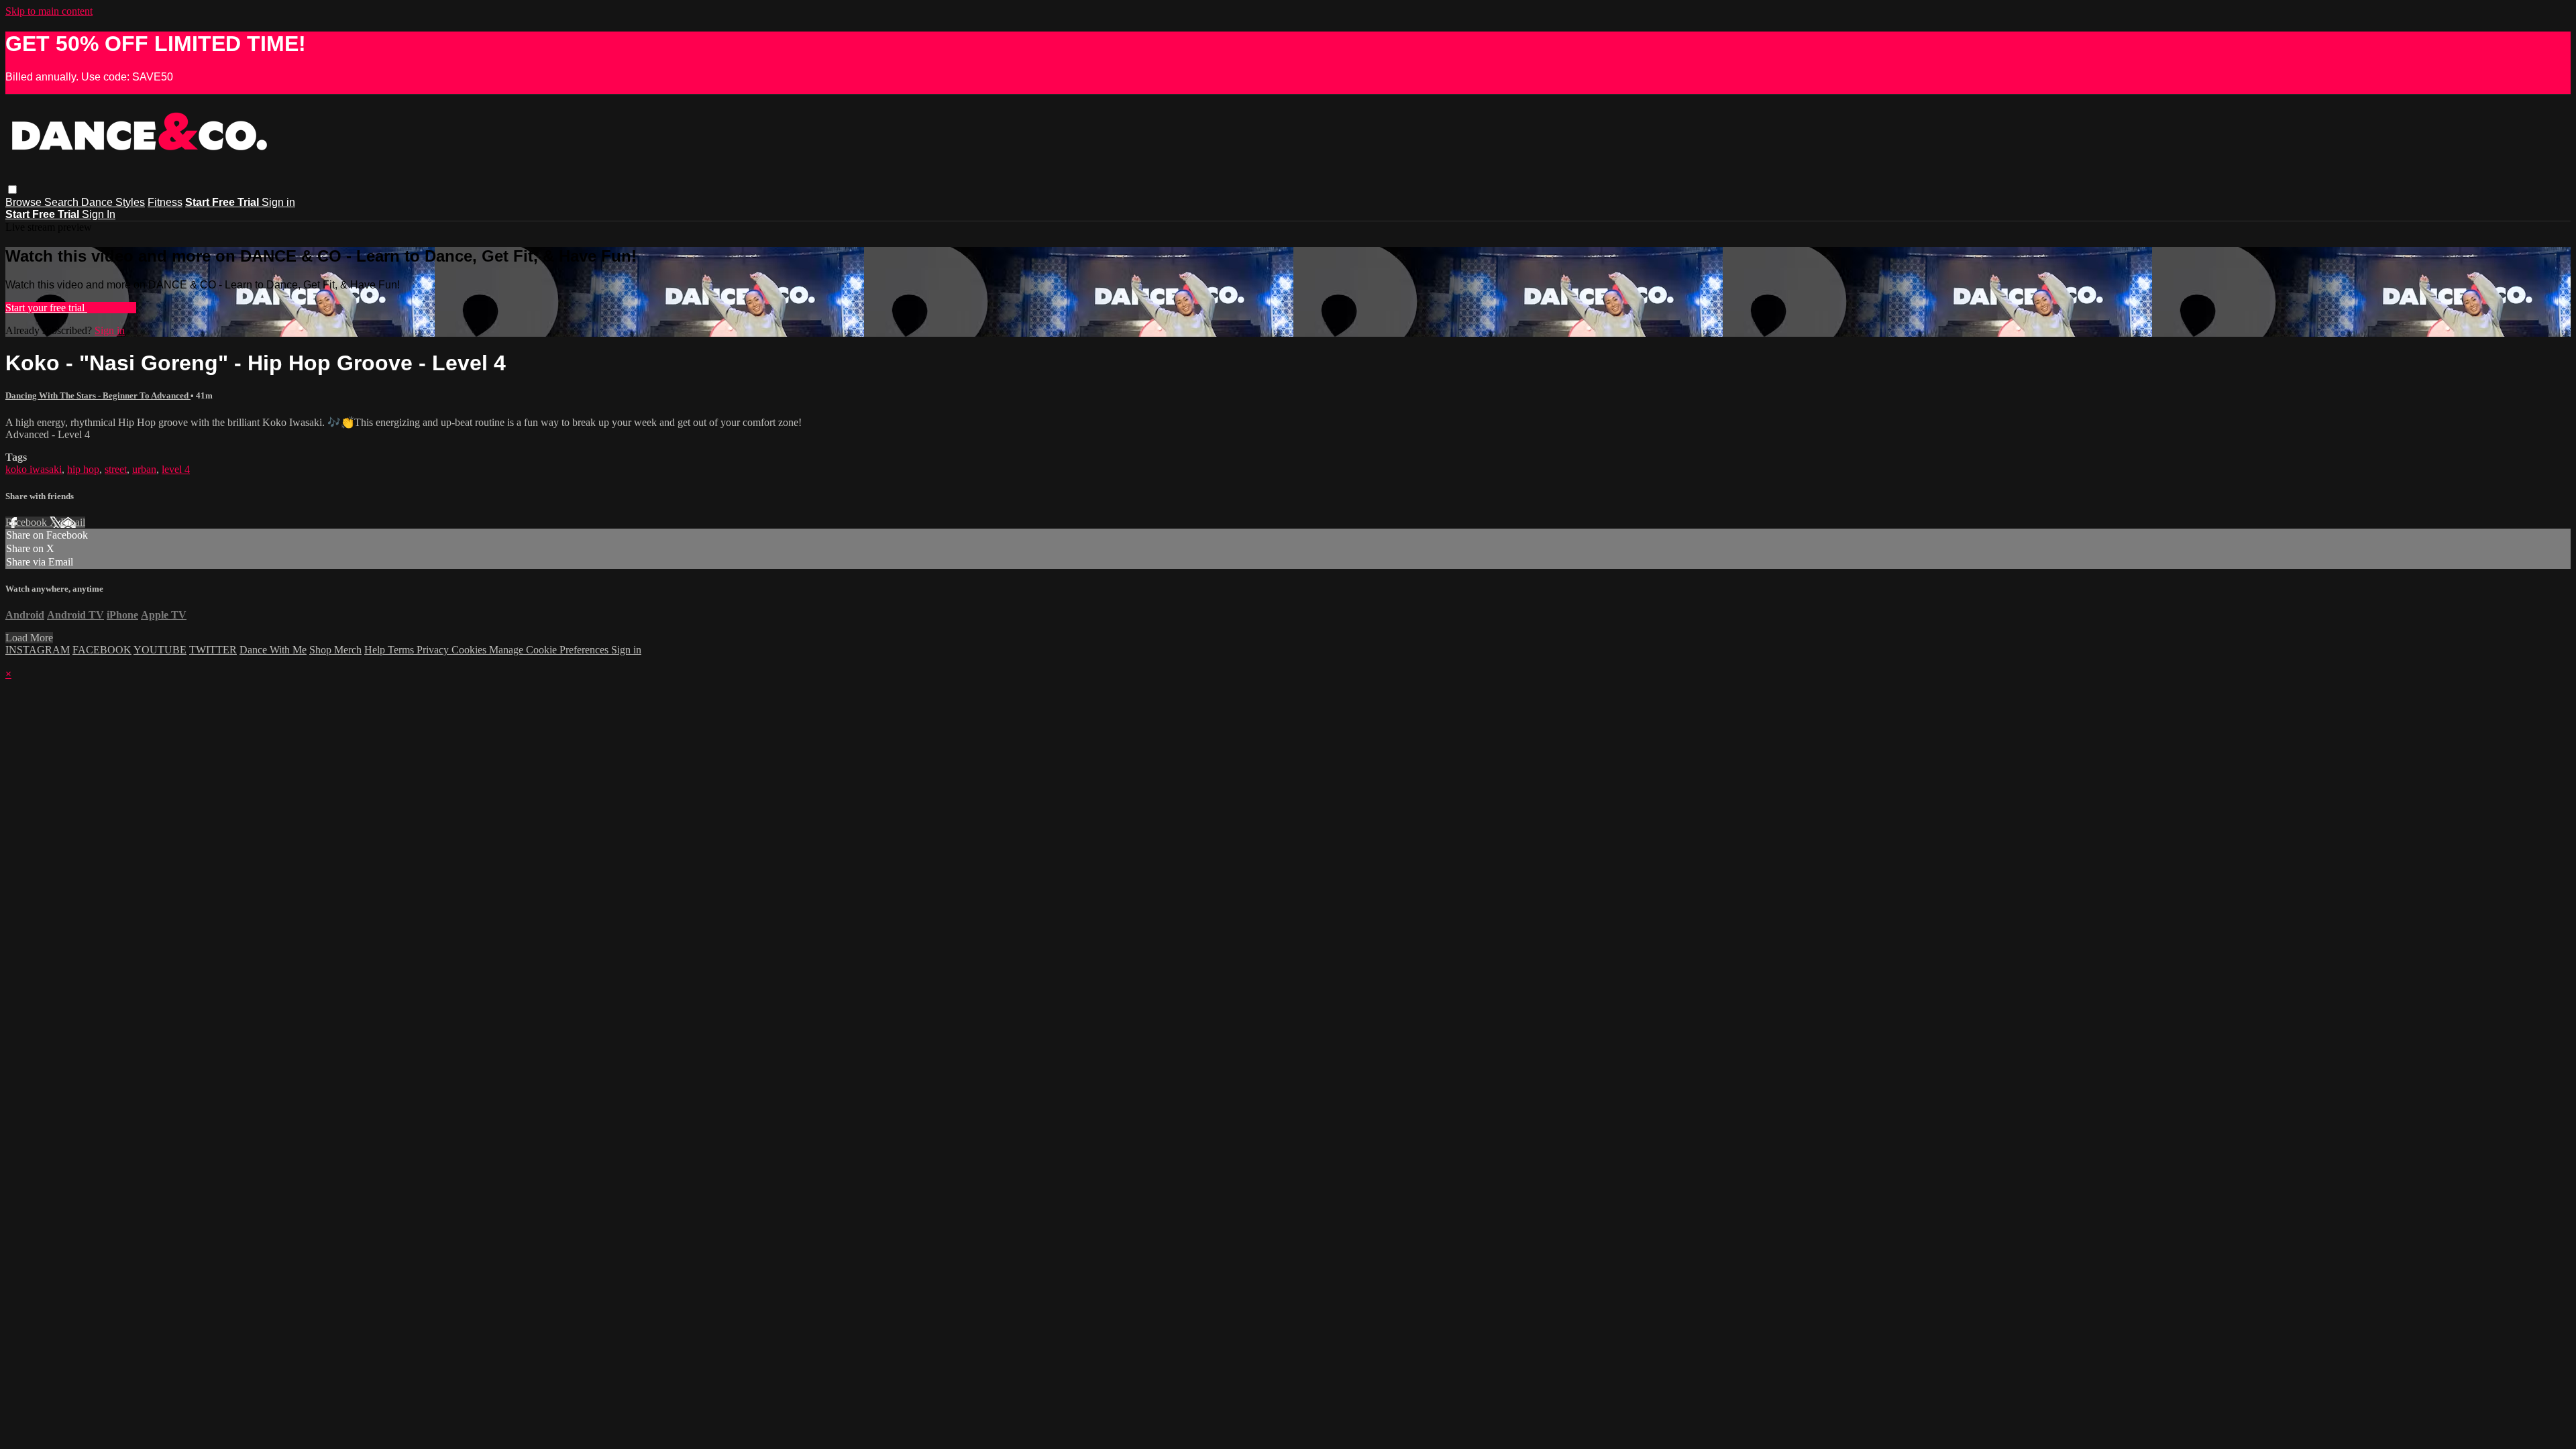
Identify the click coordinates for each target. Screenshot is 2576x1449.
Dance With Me (273, 650)
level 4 (176, 469)
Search (63, 202)
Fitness (165, 202)
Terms (402, 650)
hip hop (83, 469)
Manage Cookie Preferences (550, 650)
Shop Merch (335, 650)
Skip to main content (49, 11)
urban (144, 469)
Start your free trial (46, 308)
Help (376, 650)
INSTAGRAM (38, 650)
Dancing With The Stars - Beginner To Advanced (98, 395)
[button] (12, 190)
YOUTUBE (160, 650)
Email (73, 522)
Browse (25, 202)
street (116, 469)
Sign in (278, 202)
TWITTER (213, 650)
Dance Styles (113, 202)
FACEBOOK (102, 650)
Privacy (434, 650)
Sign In (99, 214)
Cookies (470, 650)
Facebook (28, 522)
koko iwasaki (34, 469)
